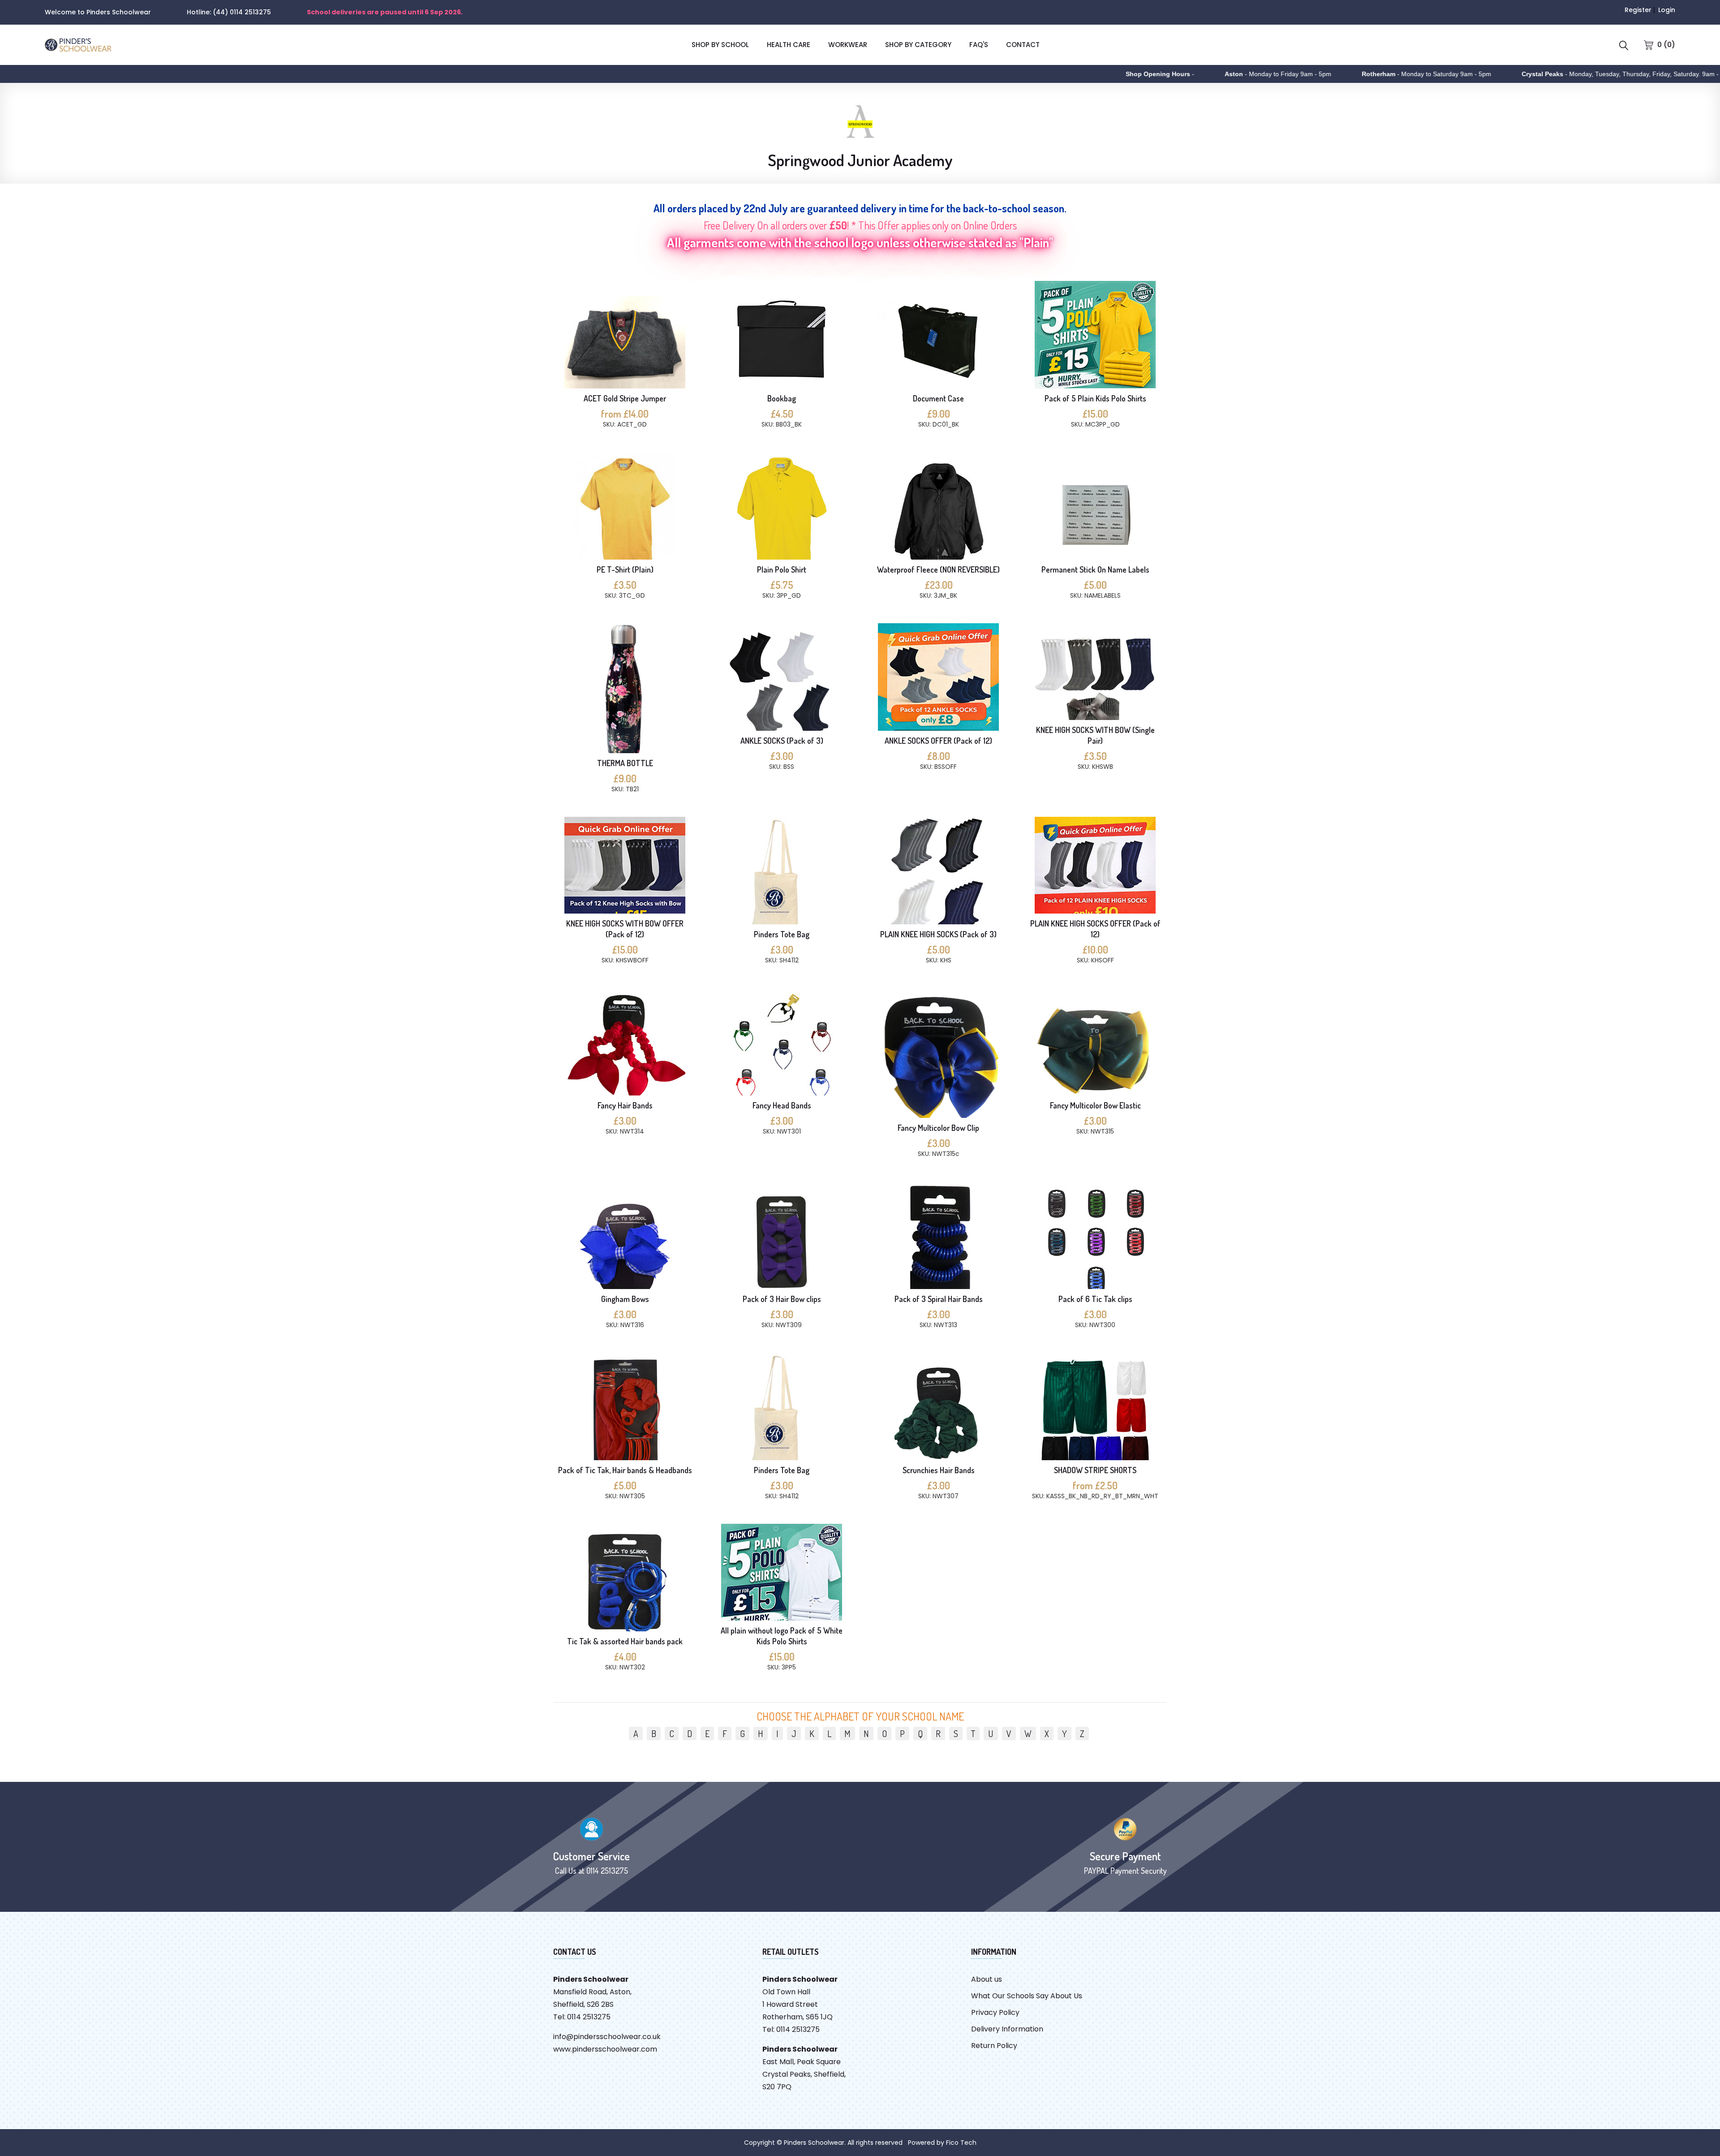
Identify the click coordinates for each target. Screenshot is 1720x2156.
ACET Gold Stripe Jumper (625, 398)
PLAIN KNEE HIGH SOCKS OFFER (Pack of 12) (1095, 929)
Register (1638, 10)
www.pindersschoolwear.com (605, 2049)
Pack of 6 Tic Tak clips (1095, 1299)
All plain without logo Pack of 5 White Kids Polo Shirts (782, 1636)
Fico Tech (961, 2143)
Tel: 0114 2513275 (582, 2017)
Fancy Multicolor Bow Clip (938, 1128)
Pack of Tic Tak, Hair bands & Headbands (625, 1470)
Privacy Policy (995, 2012)
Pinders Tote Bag (782, 934)
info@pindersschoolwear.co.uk (607, 2037)
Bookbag (782, 398)
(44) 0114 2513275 (242, 12)
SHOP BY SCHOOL (720, 45)
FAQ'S (979, 45)
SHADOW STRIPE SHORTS (1095, 1470)
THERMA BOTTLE (625, 763)
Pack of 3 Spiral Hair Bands (939, 1299)
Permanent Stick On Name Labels (1095, 569)
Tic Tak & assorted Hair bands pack (625, 1641)
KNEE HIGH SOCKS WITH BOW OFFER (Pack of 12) (625, 929)
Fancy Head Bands (782, 1105)
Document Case (938, 398)
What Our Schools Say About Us (1027, 1996)
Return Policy (994, 2046)
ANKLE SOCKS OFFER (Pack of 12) (938, 741)
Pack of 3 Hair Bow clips (782, 1299)
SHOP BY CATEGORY (918, 45)
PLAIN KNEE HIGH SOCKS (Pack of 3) (938, 934)
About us (987, 1979)
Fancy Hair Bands (625, 1105)
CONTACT (1023, 45)
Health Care (789, 45)
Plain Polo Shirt (782, 569)
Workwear (848, 45)
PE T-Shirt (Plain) (625, 569)
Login (1667, 10)
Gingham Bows (625, 1299)
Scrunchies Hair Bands (939, 1470)
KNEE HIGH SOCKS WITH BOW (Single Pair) (1095, 735)
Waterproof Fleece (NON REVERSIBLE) (938, 569)
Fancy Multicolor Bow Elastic (1095, 1105)
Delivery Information (1007, 2029)
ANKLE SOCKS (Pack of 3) (782, 741)
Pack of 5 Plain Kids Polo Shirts (1095, 398)
